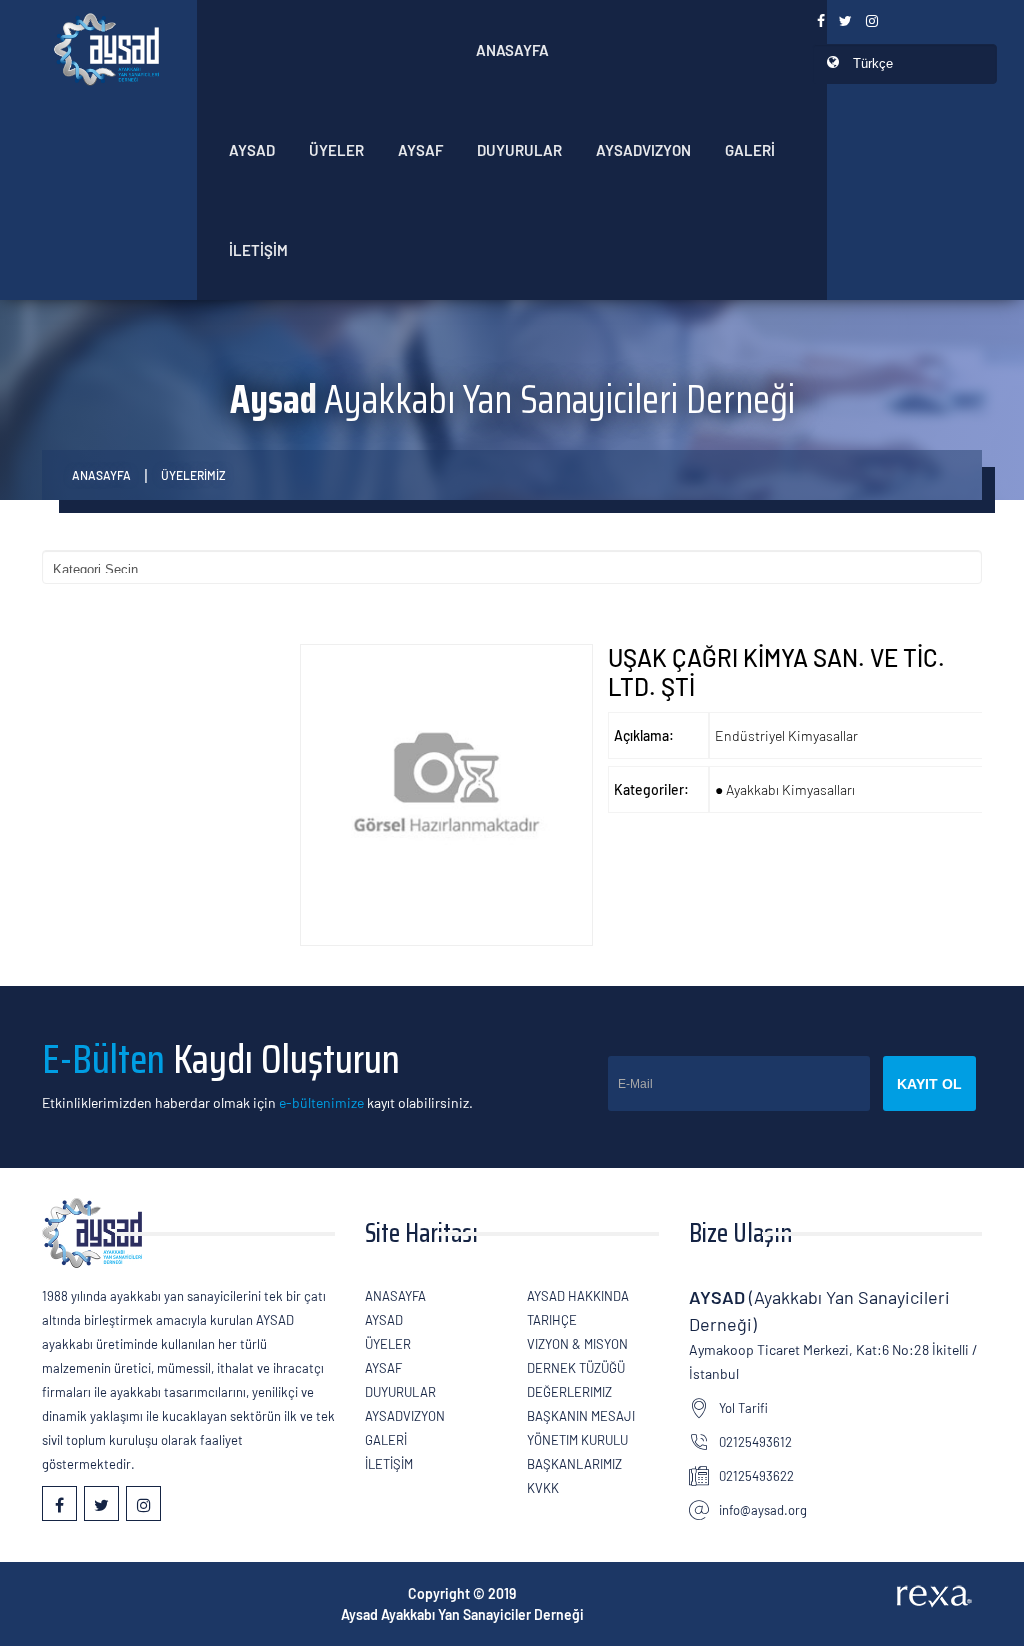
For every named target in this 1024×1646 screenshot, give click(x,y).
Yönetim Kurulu (577, 1440)
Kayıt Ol (929, 1084)
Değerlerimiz (569, 1392)
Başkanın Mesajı (581, 1416)
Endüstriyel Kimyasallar (786, 735)
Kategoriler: (651, 789)
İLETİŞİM (258, 250)
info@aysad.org (763, 1510)
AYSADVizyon (643, 150)
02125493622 (756, 1476)
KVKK (543, 1488)
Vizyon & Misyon (577, 1344)
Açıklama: (644, 735)
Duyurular (519, 150)
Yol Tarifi (743, 1408)
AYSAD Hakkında (578, 1296)
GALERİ (750, 150)
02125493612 (755, 1442)
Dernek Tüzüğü (576, 1368)
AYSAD (252, 150)
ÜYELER (336, 150)
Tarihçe (552, 1320)
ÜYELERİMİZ (193, 475)
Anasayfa (512, 50)
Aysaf (420, 150)
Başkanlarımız (574, 1464)
